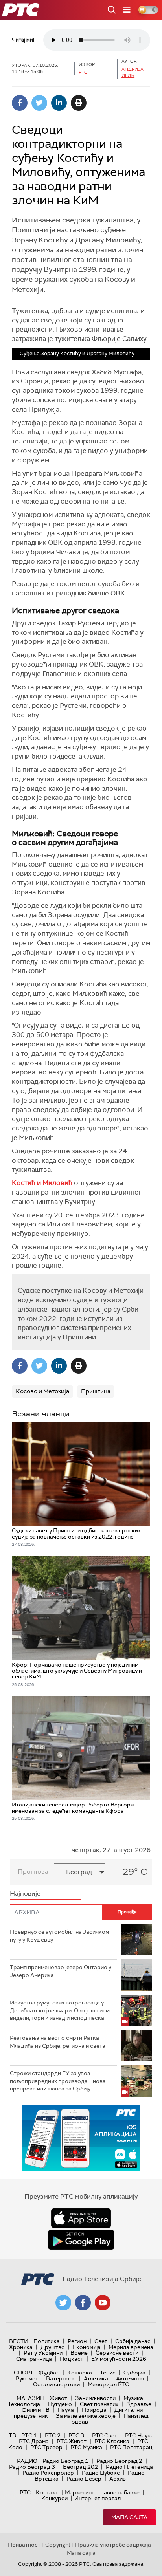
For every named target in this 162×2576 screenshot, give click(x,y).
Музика (133, 2398)
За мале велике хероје (86, 2416)
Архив (118, 2479)
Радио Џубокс (101, 2473)
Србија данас (133, 2341)
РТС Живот (72, 2441)
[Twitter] (39, 103)
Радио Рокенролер (48, 2473)
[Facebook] (20, 103)
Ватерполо (61, 2378)
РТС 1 (29, 2435)
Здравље (139, 2404)
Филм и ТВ (36, 2410)
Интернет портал (98, 2498)
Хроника (21, 2347)
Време (79, 2353)
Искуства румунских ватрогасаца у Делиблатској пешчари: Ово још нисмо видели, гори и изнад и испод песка (61, 2010)
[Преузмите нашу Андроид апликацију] (81, 2240)
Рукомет (27, 2378)
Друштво (53, 2347)
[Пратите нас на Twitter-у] (63, 2303)
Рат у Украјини (43, 2353)
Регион (77, 2341)
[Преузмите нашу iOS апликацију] (81, 2218)
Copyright (58, 2545)
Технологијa (24, 2404)
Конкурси (54, 2498)
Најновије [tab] (25, 1894)
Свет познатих (99, 2404)
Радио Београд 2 (119, 2461)
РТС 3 (76, 2435)
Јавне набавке (120, 2492)
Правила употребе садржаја (113, 2545)
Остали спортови (56, 2384)
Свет (101, 2341)
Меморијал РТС (108, 2384)
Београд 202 (80, 2467)
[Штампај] (79, 103)
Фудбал (49, 2373)
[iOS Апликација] (81, 2138)
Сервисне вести (117, 2353)
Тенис (108, 2373)
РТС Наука (139, 2435)
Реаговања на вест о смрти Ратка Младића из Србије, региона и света (58, 2042)
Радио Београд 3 (32, 2467)
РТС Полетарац (131, 2447)
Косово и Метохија (42, 1391)
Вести (19, 2341)
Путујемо (60, 2404)
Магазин (30, 2398)
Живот (58, 2398)
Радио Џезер (84, 2479)
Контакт (47, 2492)
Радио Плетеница (129, 2467)
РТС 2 (53, 2435)
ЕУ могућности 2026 (119, 2359)
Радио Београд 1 (65, 2461)
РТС (25, 2492)
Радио (27, 2461)
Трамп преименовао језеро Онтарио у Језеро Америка (61, 1971)
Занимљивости (95, 2398)
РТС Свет (105, 2435)
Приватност (24, 2545)
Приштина (96, 1391)
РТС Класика (112, 2441)
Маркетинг (79, 2492)
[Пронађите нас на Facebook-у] (83, 2303)
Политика (47, 2341)
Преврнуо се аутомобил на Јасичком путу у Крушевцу (59, 1936)
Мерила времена (131, 2347)
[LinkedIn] (59, 103)
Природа (94, 2410)
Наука (66, 2410)
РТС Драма (34, 2441)
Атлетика (96, 2378)
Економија (87, 2347)
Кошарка (80, 2373)
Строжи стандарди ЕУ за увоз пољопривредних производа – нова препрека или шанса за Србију (58, 2081)
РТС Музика (86, 2447)
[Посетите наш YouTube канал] (103, 2303)
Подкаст (72, 2359)
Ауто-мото (130, 2378)
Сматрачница (34, 2359)
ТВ (12, 2435)
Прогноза (33, 1872)
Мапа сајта (129, 2517)
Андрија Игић (133, 72)
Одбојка (134, 2373)
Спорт (24, 2373)
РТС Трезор (46, 2447)
